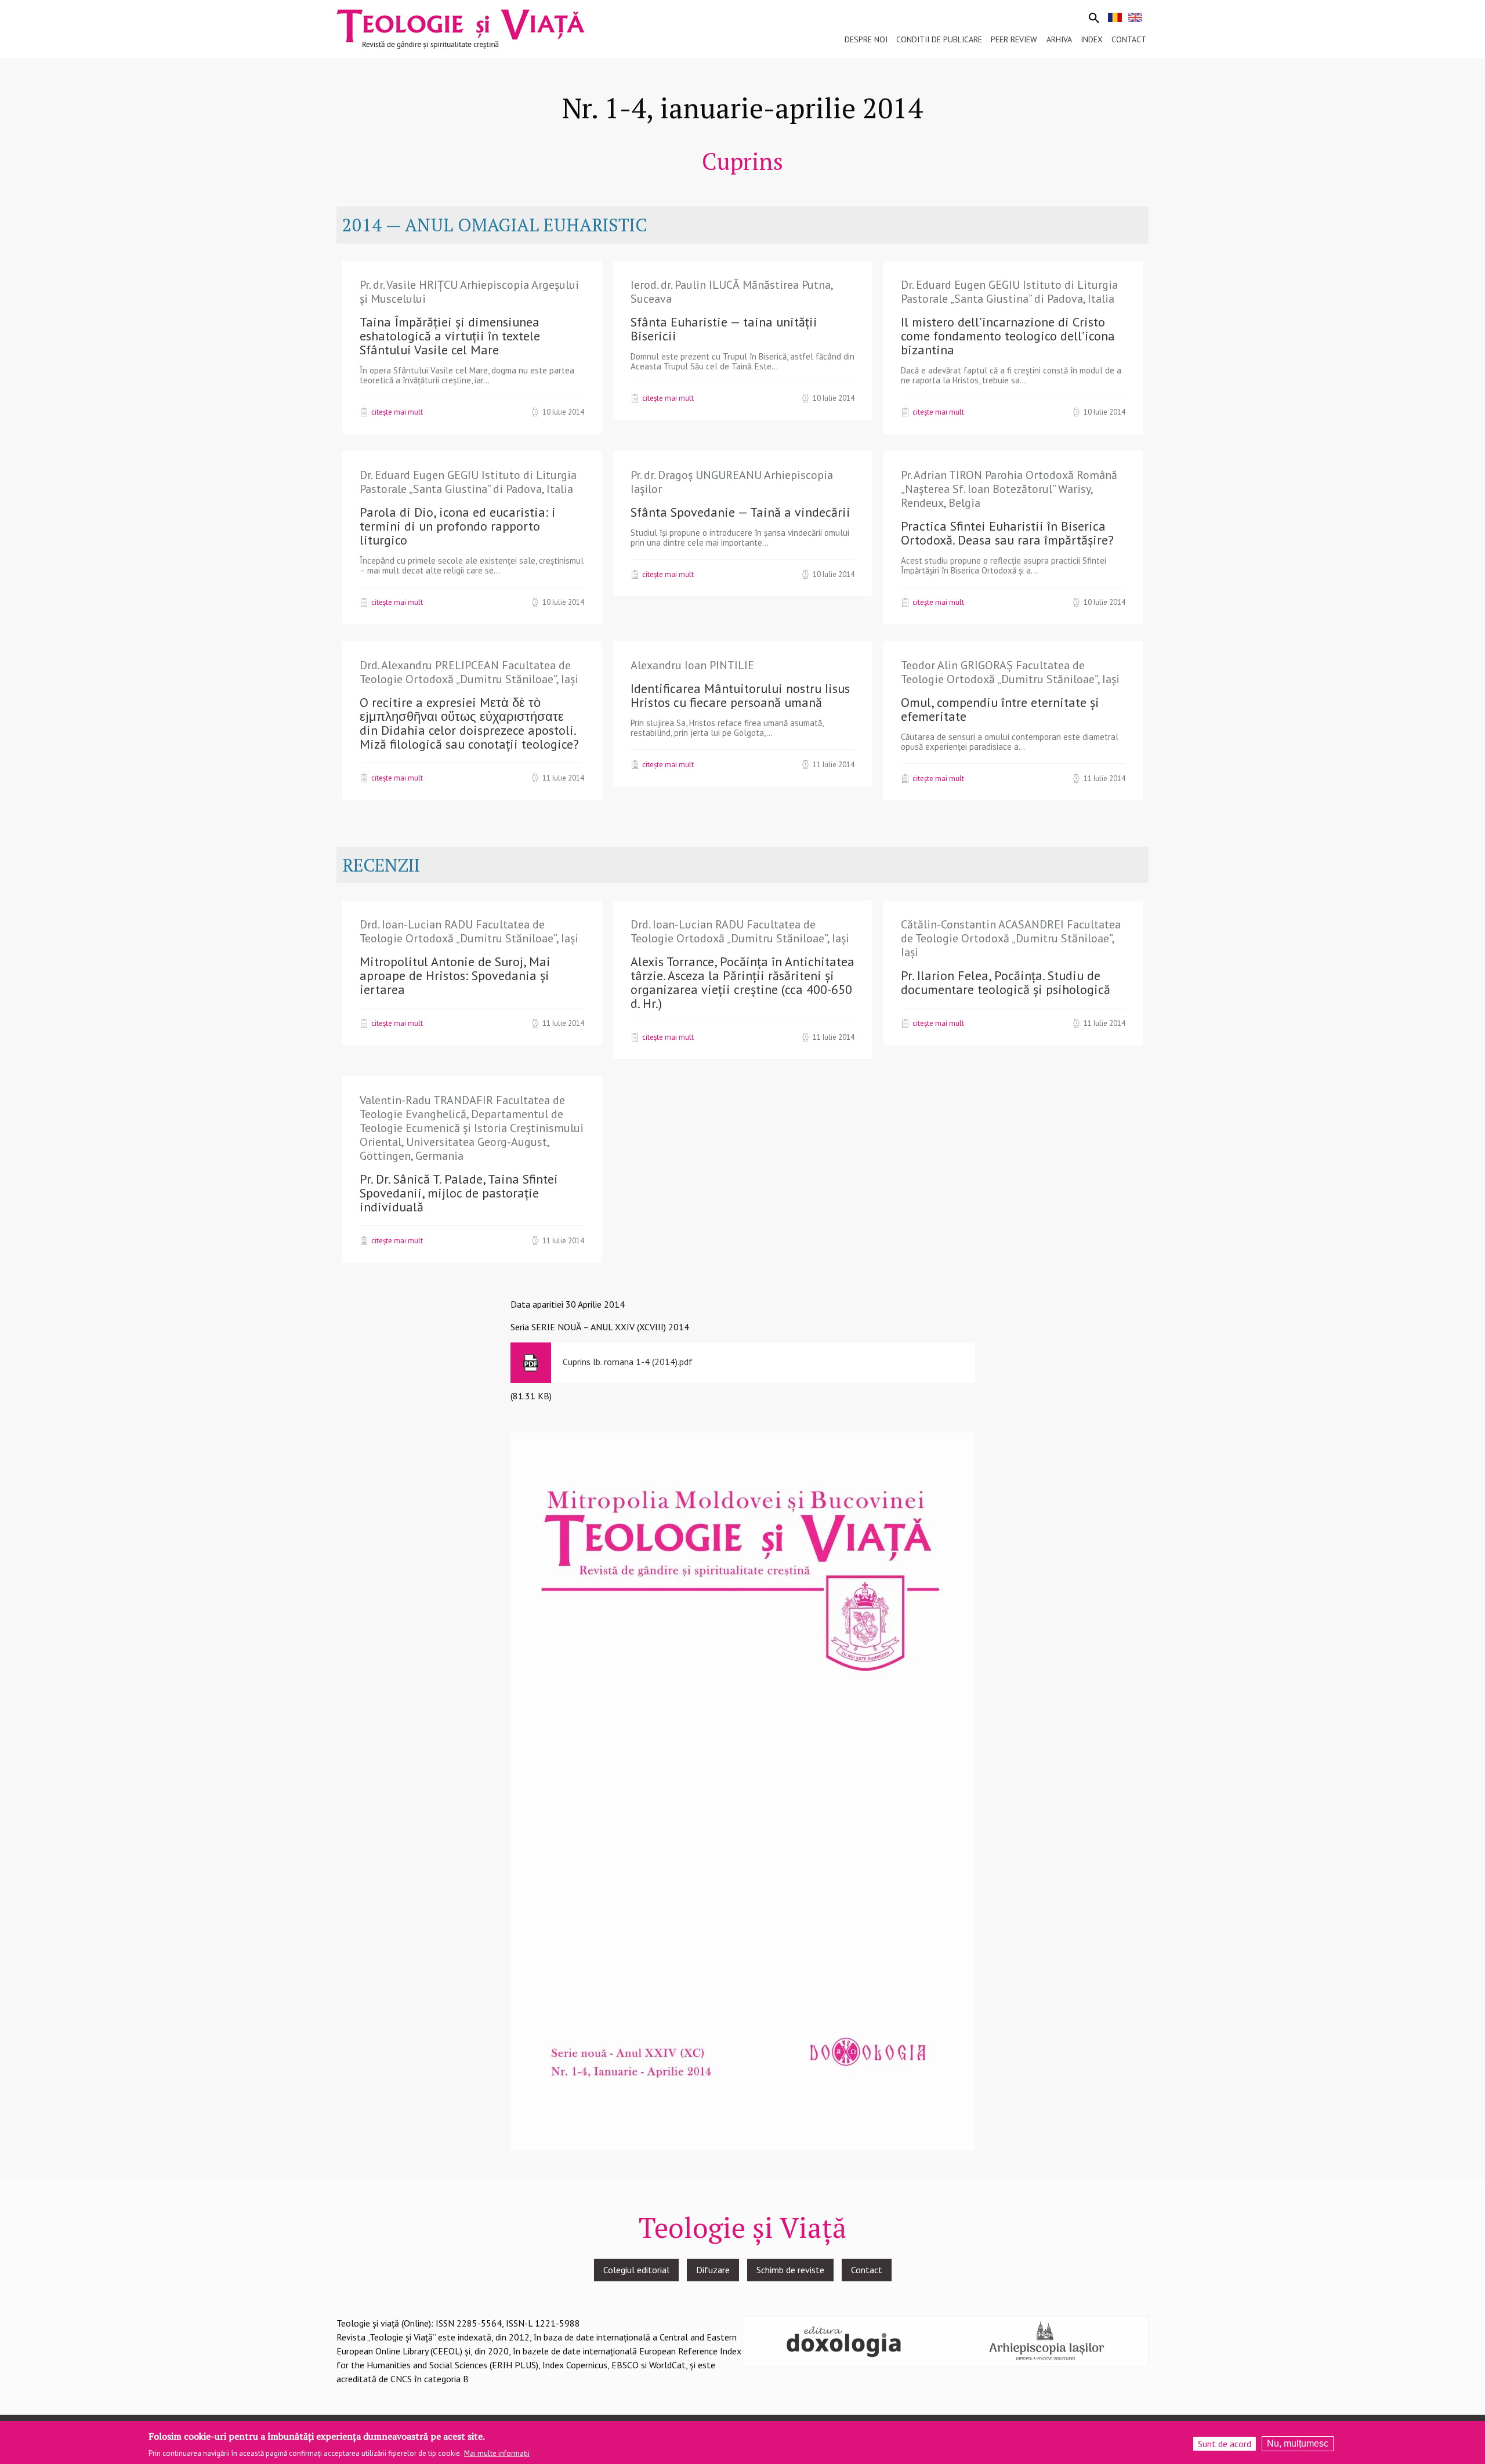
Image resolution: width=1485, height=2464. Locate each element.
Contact (867, 2270)
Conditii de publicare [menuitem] (939, 39)
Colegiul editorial (636, 2270)
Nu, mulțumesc (1298, 2443)
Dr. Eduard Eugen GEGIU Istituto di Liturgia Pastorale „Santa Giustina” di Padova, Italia (1009, 292)
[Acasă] (461, 28)
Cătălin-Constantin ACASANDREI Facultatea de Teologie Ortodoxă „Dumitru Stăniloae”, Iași (1011, 938)
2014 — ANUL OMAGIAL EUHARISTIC (495, 225)
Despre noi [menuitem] (866, 39)
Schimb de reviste (790, 2270)
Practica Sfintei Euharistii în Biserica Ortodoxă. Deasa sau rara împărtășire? (1007, 533)
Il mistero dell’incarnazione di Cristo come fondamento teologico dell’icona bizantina (1008, 336)
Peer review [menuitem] (1014, 39)
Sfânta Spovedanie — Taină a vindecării (740, 512)
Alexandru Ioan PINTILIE (692, 665)
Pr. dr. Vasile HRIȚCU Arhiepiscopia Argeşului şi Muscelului (469, 292)
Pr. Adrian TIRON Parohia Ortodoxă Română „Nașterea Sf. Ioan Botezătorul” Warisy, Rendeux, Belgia (1009, 489)
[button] (742, 1790)
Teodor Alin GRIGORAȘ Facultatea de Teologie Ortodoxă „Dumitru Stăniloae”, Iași (1010, 672)
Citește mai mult (397, 412)
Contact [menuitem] (1129, 39)
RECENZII (381, 865)
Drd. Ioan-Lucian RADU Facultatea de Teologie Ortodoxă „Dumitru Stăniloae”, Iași (469, 931)
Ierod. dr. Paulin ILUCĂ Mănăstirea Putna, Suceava (731, 292)
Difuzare (713, 2270)
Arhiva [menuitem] (1059, 39)
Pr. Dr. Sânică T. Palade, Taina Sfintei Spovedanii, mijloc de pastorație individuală (459, 1193)
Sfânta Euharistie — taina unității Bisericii (724, 329)
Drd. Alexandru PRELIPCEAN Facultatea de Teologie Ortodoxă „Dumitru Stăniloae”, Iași (469, 672)
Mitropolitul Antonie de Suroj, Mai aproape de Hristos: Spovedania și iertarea (455, 975)
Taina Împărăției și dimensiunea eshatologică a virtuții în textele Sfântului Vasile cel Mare (450, 336)
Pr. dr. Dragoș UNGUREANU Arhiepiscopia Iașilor (732, 482)
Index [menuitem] (1092, 39)
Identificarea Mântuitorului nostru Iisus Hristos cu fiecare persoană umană (740, 695)
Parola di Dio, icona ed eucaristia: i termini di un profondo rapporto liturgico (458, 526)
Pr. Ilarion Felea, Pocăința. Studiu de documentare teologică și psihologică (1006, 982)
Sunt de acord (1225, 2444)
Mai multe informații (497, 2453)
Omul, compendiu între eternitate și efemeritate (1000, 709)
